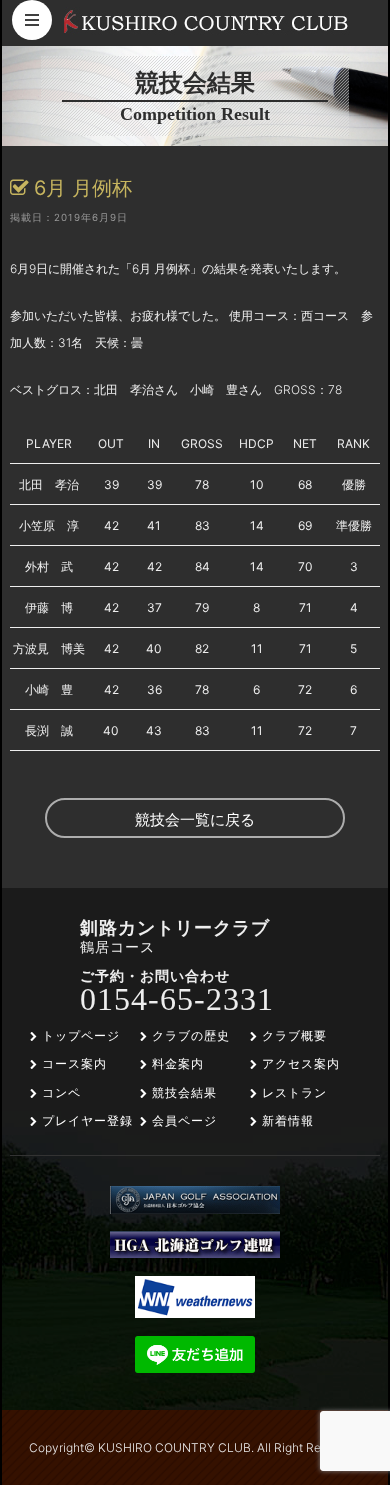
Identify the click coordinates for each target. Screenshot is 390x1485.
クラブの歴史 (189, 1035)
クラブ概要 (292, 1035)
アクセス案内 (299, 1063)
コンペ (59, 1092)
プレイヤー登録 (85, 1120)
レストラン (292, 1092)
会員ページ (182, 1120)
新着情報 (286, 1120)
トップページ (79, 1035)
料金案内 (176, 1063)
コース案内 (72, 1063)
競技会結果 (182, 1092)
